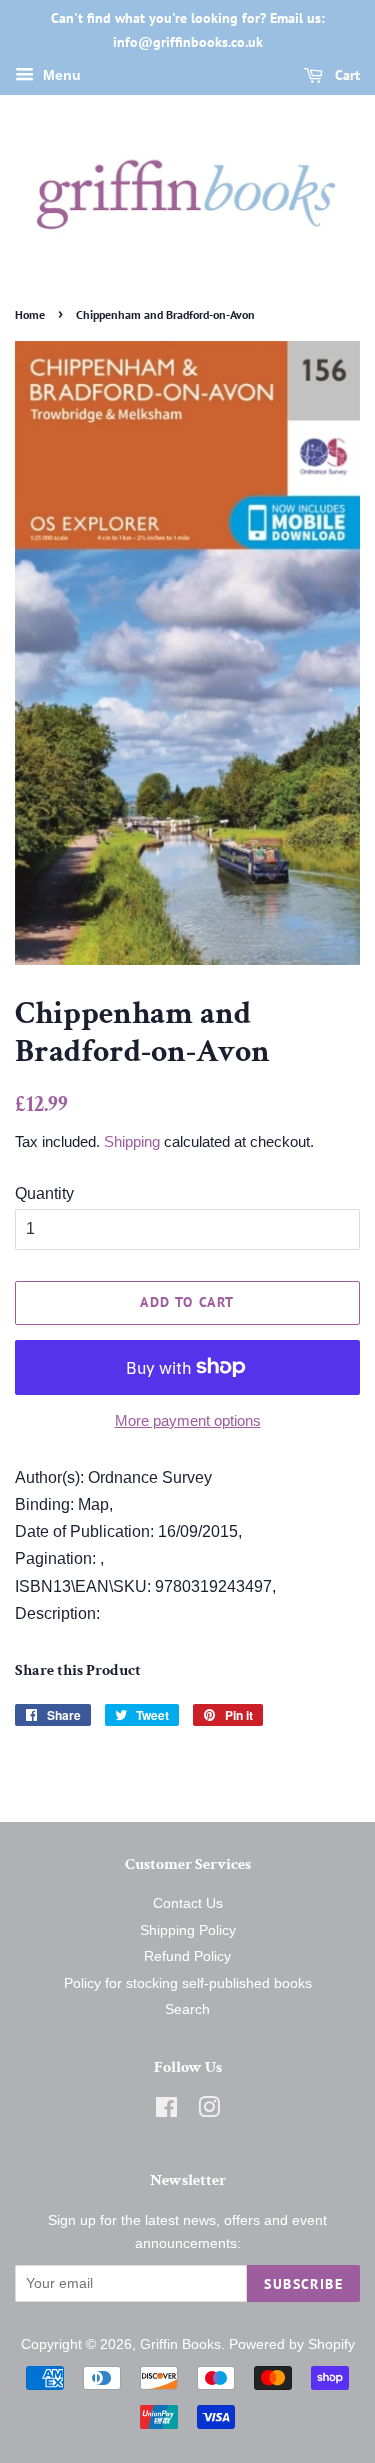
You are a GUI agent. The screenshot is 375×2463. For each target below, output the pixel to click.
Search (187, 2009)
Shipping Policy (188, 1930)
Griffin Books (180, 2344)
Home (30, 314)
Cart (345, 75)
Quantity (44, 1193)
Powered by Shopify (292, 2344)
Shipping (132, 1141)
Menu (60, 75)
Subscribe (303, 2284)
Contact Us (188, 1903)
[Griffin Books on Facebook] (166, 2111)
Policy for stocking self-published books (188, 1983)
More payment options (188, 1420)
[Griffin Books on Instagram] (209, 2111)
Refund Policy (187, 1956)
